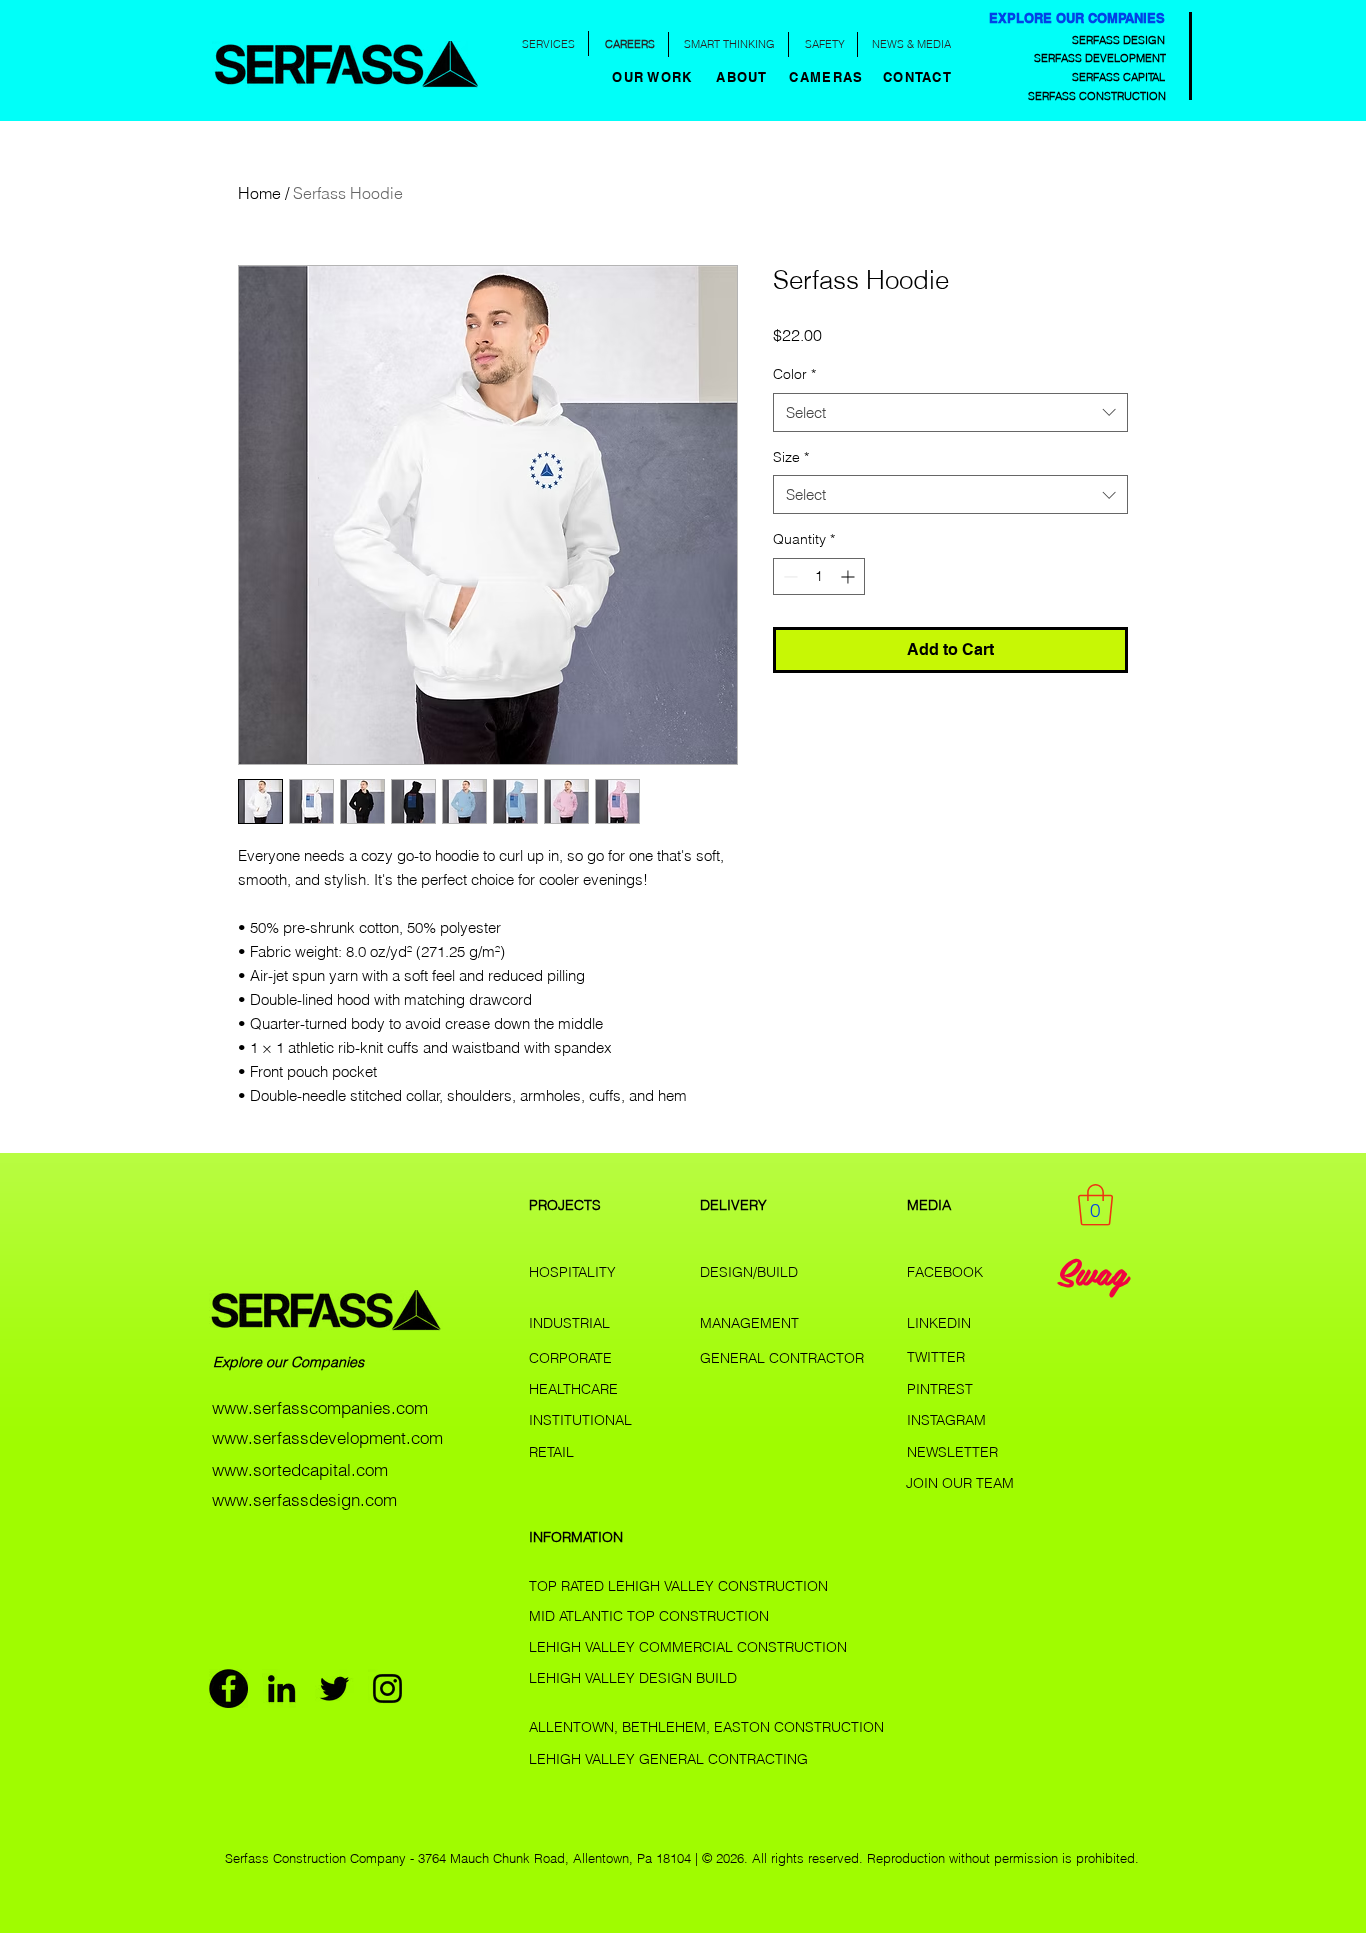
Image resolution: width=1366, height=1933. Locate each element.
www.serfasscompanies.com (320, 1407)
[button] (744, 77)
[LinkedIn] (281, 1688)
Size (791, 457)
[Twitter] (334, 1688)
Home (259, 193)
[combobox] (950, 412)
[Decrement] (788, 576)
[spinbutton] (819, 576)
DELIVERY (733, 1205)
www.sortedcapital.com (300, 1469)
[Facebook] (228, 1688)
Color (794, 374)
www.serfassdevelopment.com (327, 1437)
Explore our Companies (290, 1362)
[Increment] (849, 576)
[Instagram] (387, 1688)
